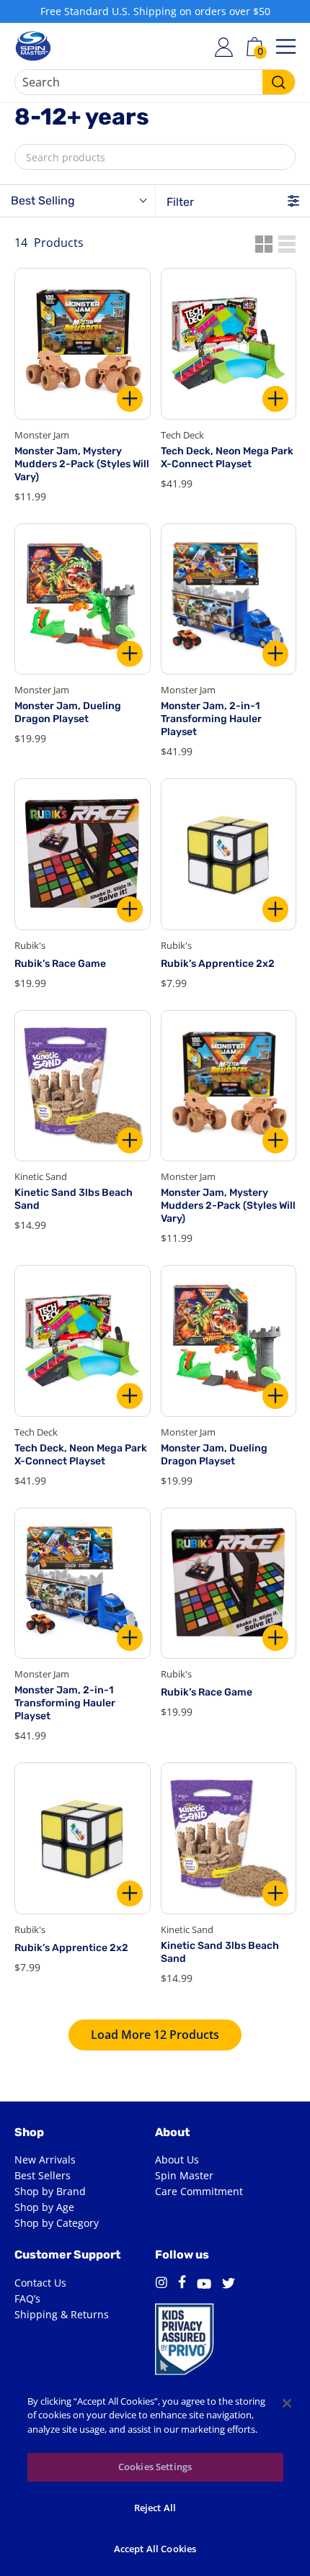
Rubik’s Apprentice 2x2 (218, 964)
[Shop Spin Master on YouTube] (204, 2285)
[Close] (287, 2403)
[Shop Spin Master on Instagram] (161, 2285)
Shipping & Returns (62, 2314)
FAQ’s (27, 2298)
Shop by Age (44, 2207)
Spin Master (184, 2175)
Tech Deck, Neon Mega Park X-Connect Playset (227, 458)
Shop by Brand (50, 2191)
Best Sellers (43, 2175)
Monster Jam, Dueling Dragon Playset (68, 712)
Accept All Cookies (155, 2549)
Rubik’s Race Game (60, 964)
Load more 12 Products (155, 2035)
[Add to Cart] (130, 399)
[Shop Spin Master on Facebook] (182, 2284)
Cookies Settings (155, 2467)
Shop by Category (57, 2223)
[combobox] (155, 82)
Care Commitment (199, 2191)
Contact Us (40, 2283)
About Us (177, 2160)
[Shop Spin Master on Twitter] (229, 2285)
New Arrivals (45, 2160)
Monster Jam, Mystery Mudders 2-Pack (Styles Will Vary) (82, 464)
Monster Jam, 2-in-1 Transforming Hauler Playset (211, 719)
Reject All (155, 2508)
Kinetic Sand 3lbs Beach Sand (74, 1199)
